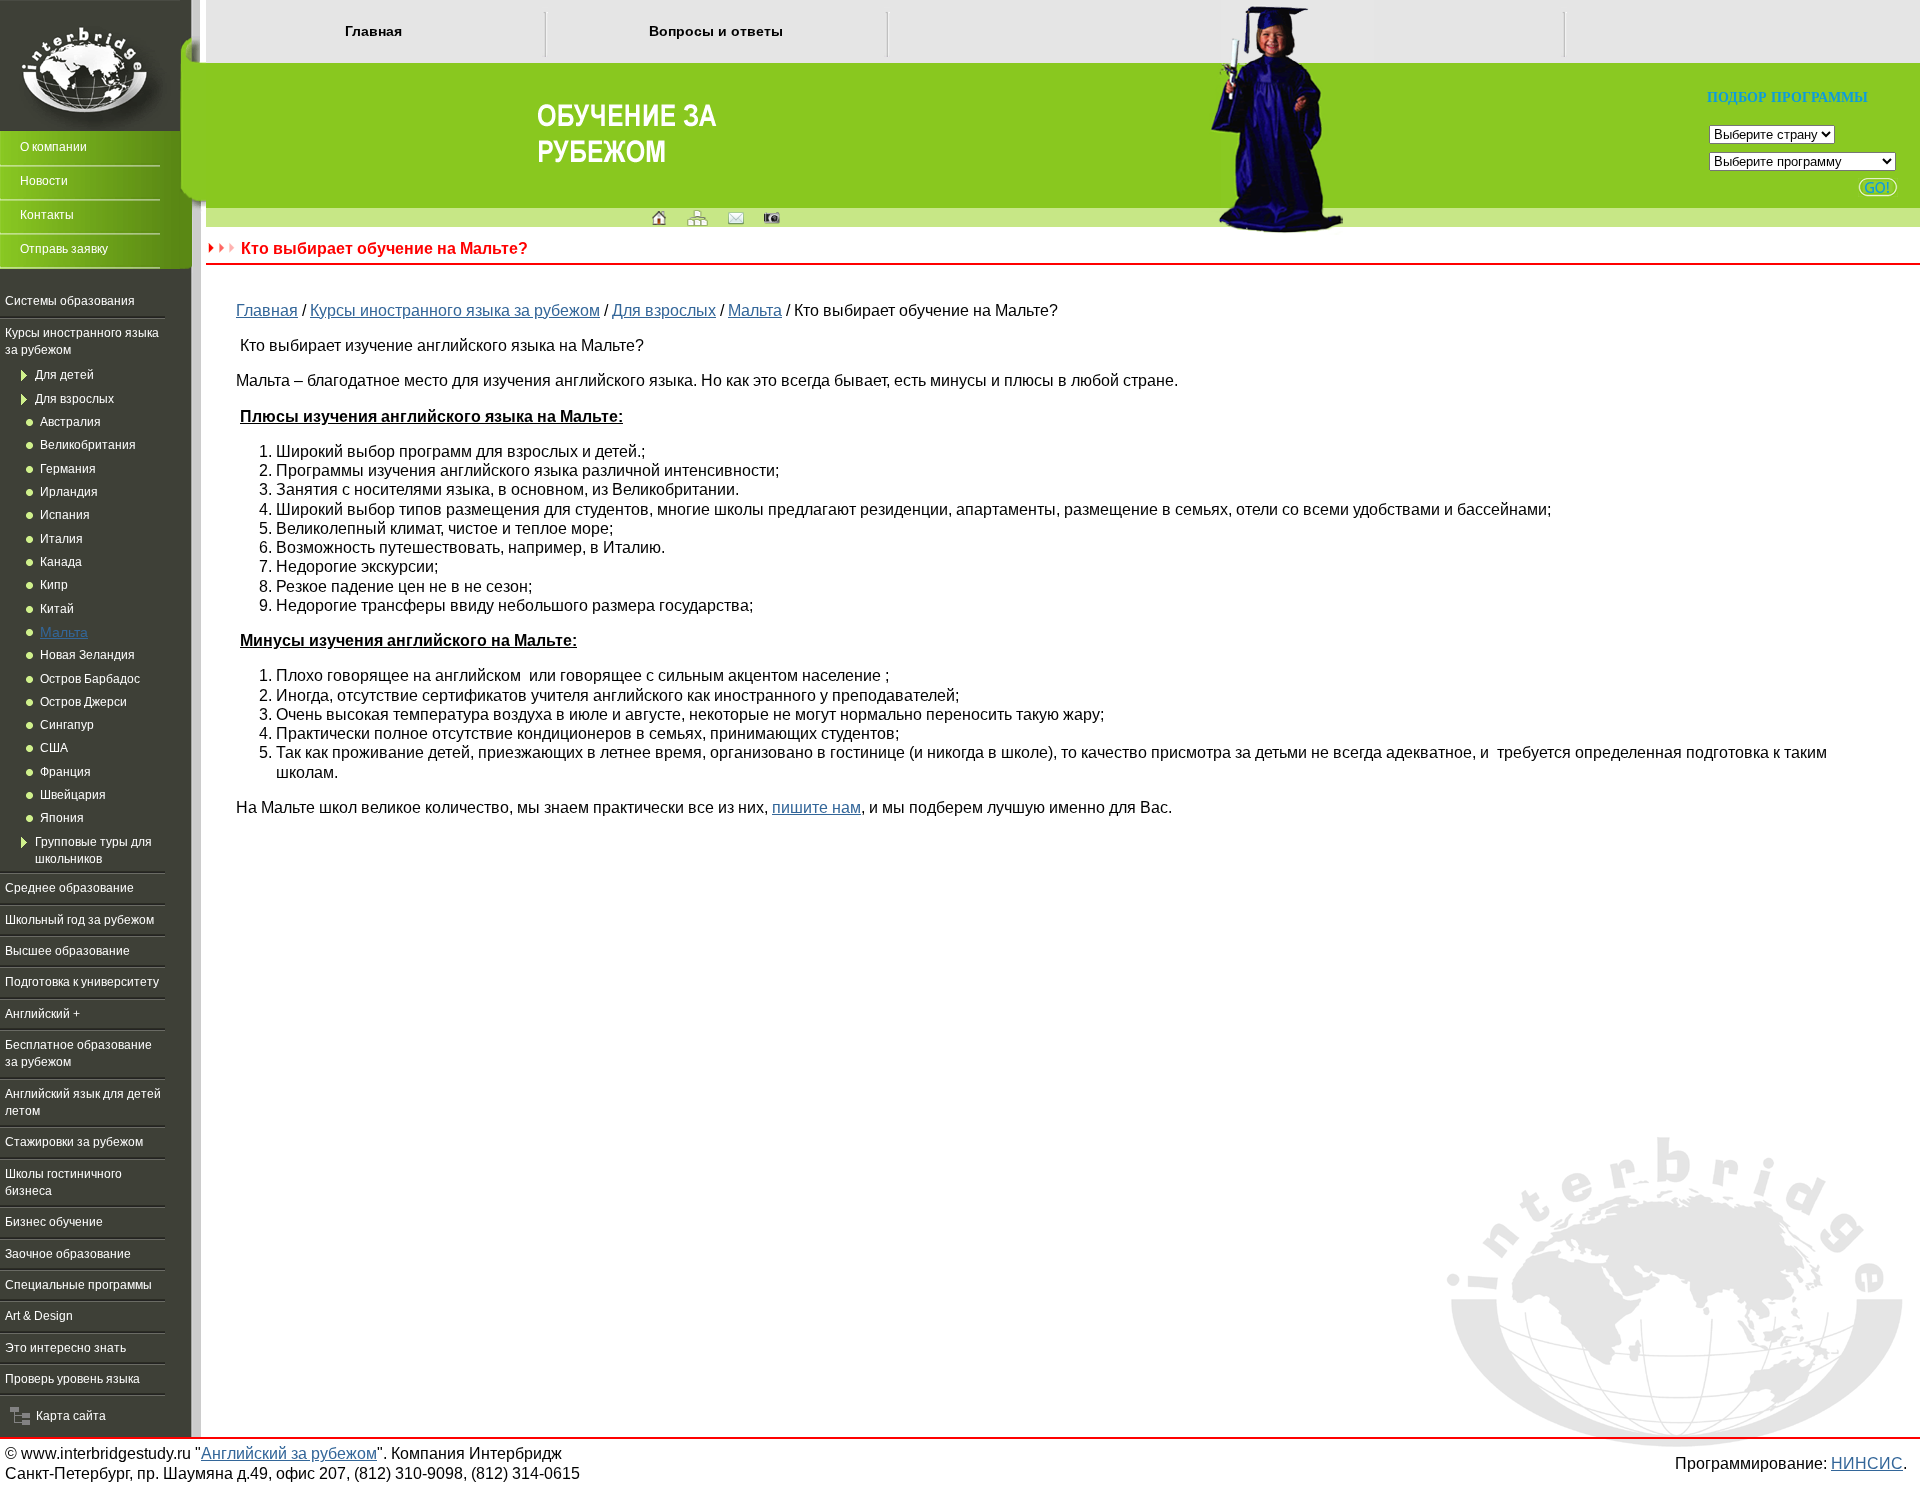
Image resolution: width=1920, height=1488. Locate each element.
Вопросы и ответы (716, 31)
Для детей (64, 375)
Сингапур (67, 725)
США (54, 748)
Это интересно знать (65, 1348)
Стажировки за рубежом (74, 1142)
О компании (53, 147)
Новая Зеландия (87, 655)
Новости (44, 181)
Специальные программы (78, 1285)
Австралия (70, 422)
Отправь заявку (64, 249)
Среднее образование (69, 888)
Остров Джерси (83, 702)
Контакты (47, 215)
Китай (57, 609)
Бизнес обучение (54, 1222)
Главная (373, 31)
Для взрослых (74, 399)
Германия (68, 469)
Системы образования (70, 301)
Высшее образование (67, 951)
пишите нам (816, 807)
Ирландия (69, 492)
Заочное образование (68, 1254)
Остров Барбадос (90, 679)
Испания (65, 515)
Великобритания (88, 445)
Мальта (64, 632)
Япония (62, 818)
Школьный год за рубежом (79, 920)
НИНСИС (1867, 1463)
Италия (61, 539)
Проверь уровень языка (72, 1379)
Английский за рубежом (289, 1453)
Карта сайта (68, 1416)
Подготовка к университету (82, 982)
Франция (65, 772)
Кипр (54, 585)
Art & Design (39, 1316)
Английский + (42, 1014)
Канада (61, 562)
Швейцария (73, 795)
